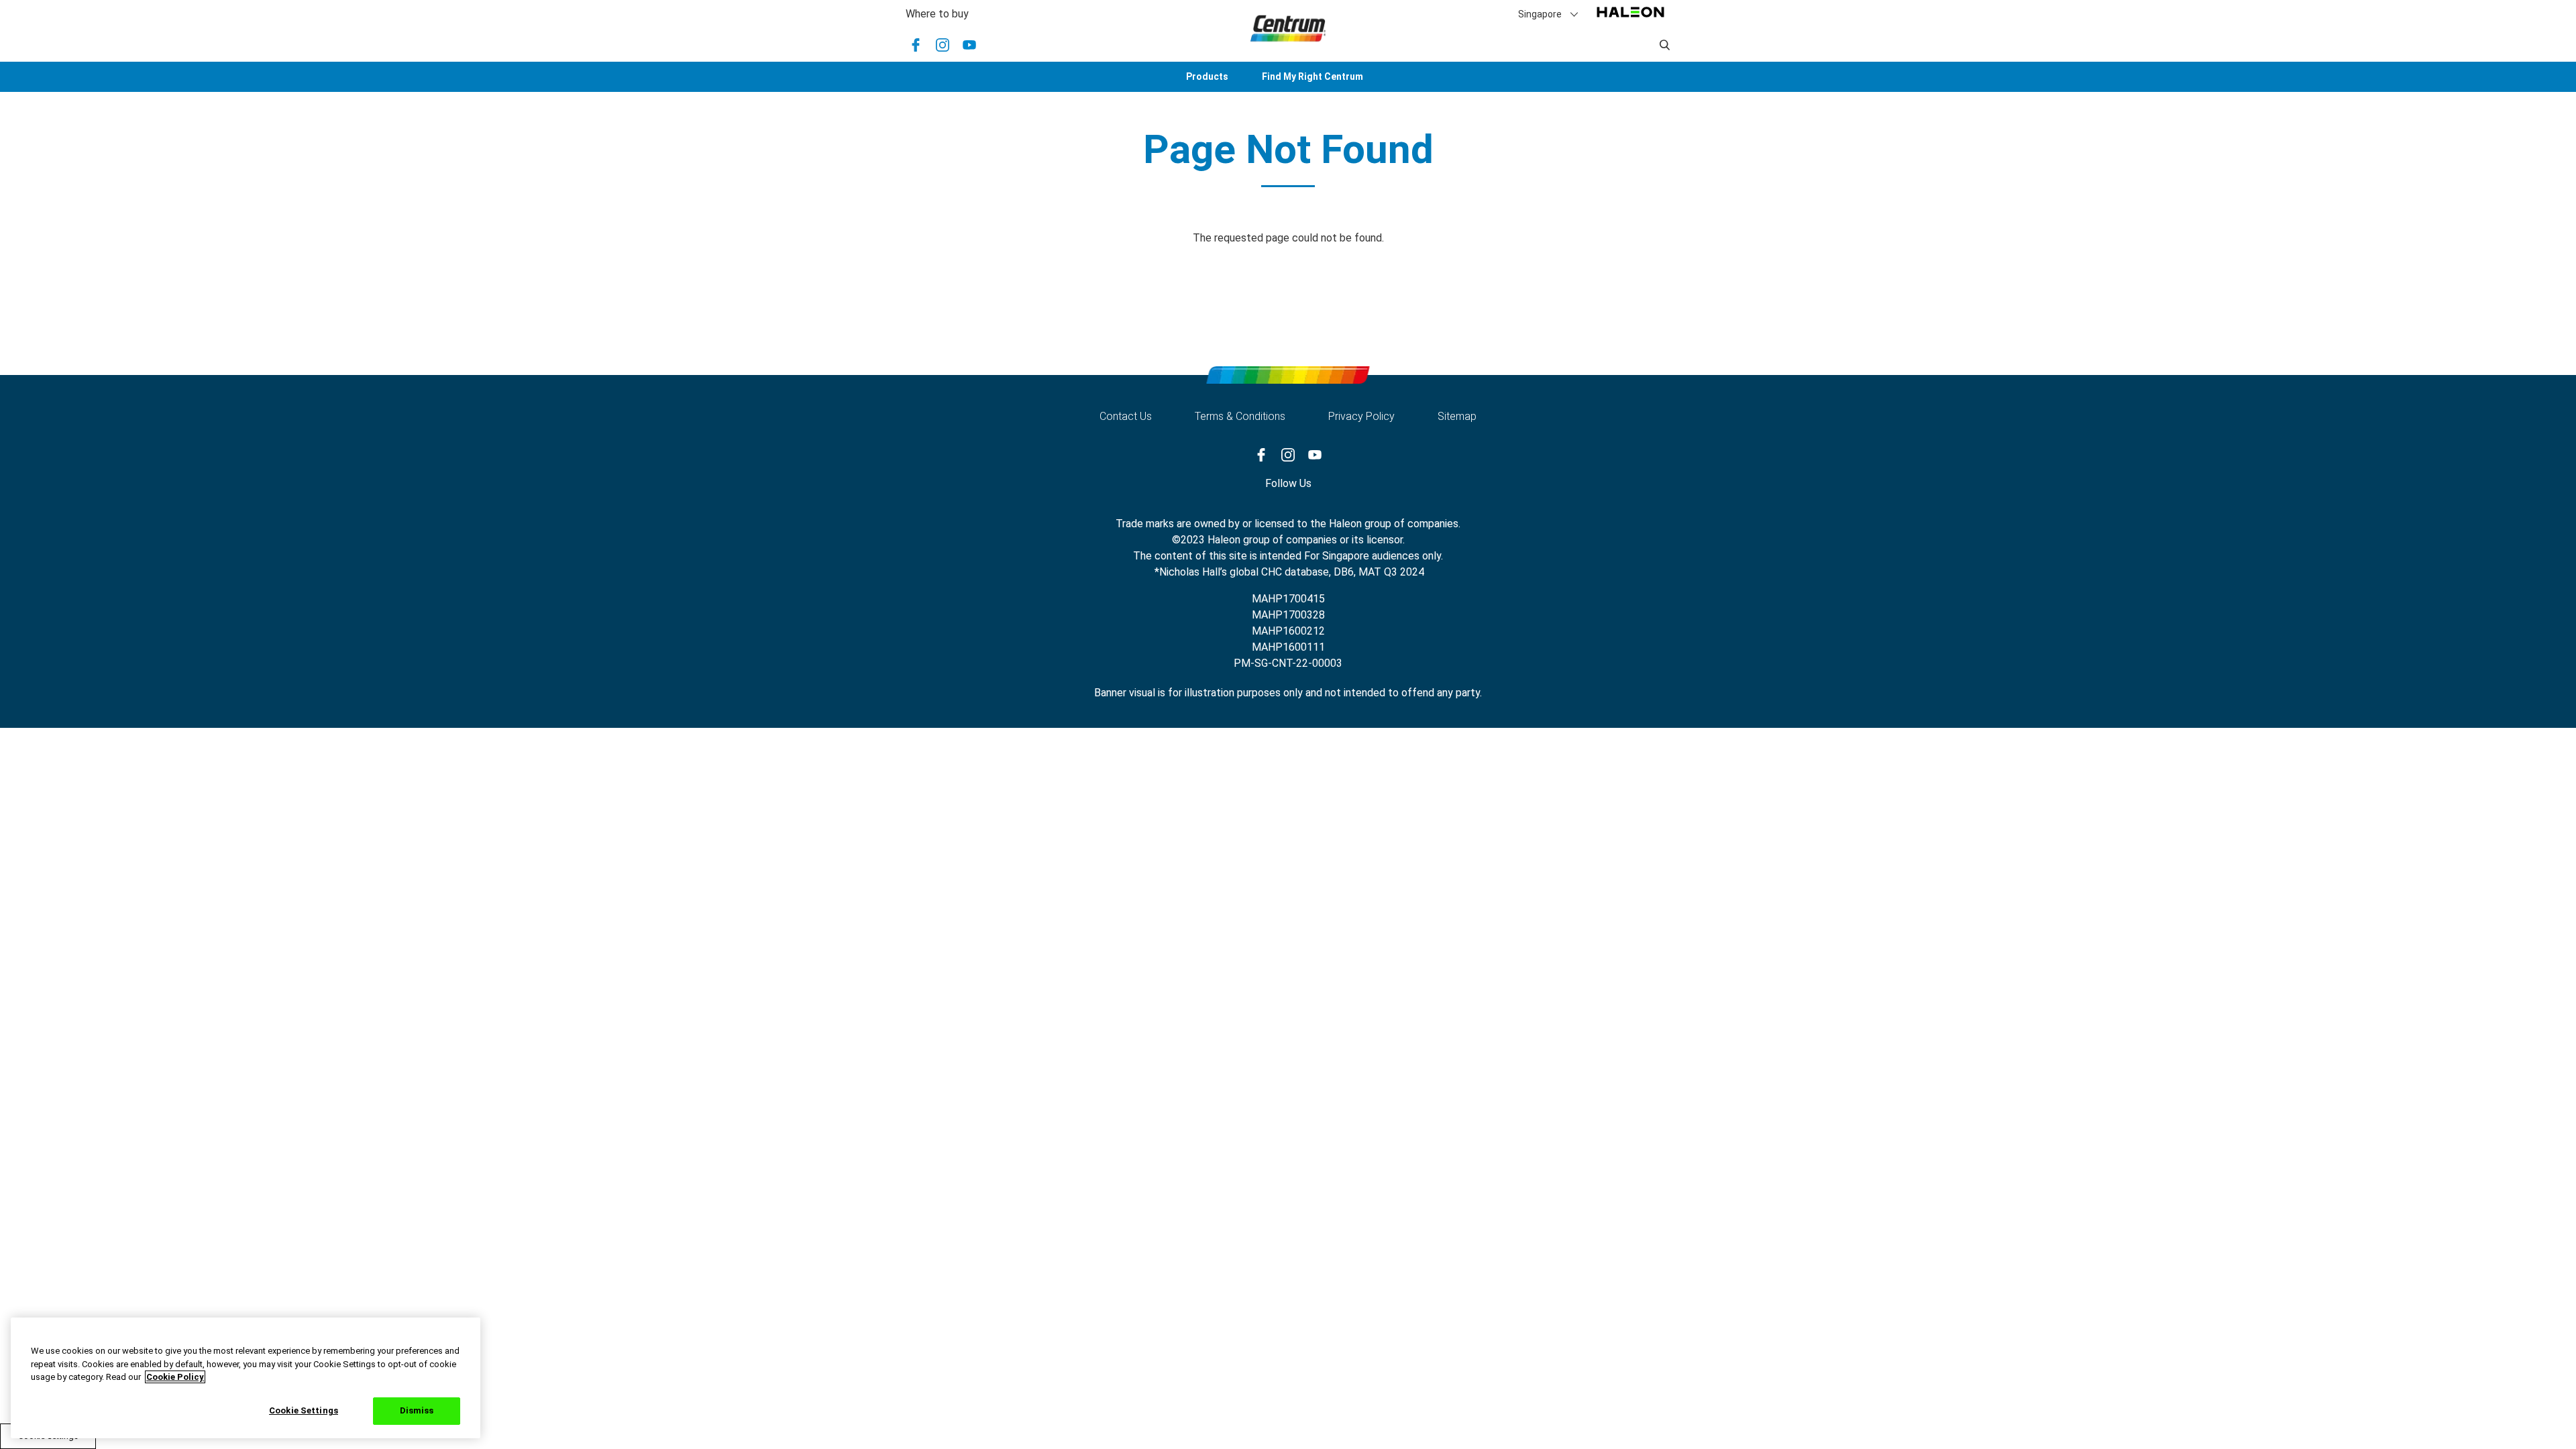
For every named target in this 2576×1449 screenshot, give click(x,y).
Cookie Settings (304, 1410)
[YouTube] (969, 45)
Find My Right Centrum (1312, 76)
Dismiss (417, 1410)
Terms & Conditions (1240, 416)
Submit (1665, 45)
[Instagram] (943, 45)
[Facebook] (916, 45)
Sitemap (1457, 416)
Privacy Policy (1361, 416)
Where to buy (937, 14)
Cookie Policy (175, 1377)
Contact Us (1126, 416)
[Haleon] (1630, 18)
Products (1207, 76)
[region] (246, 1378)
